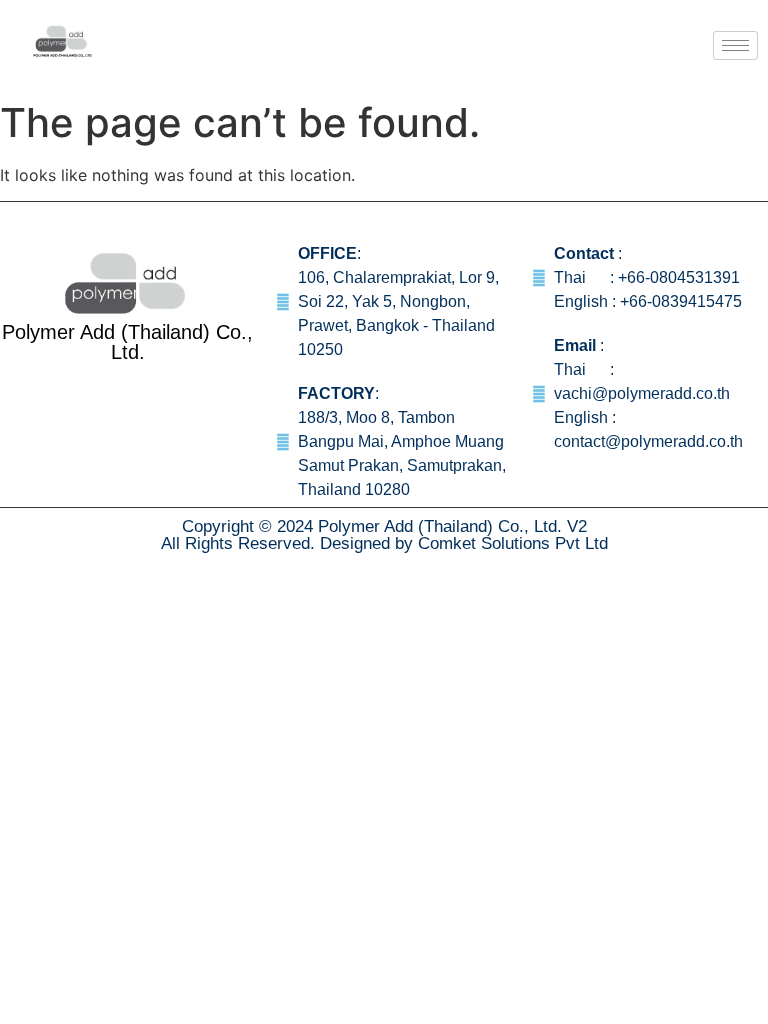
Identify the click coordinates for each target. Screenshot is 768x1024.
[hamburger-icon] (735, 45)
